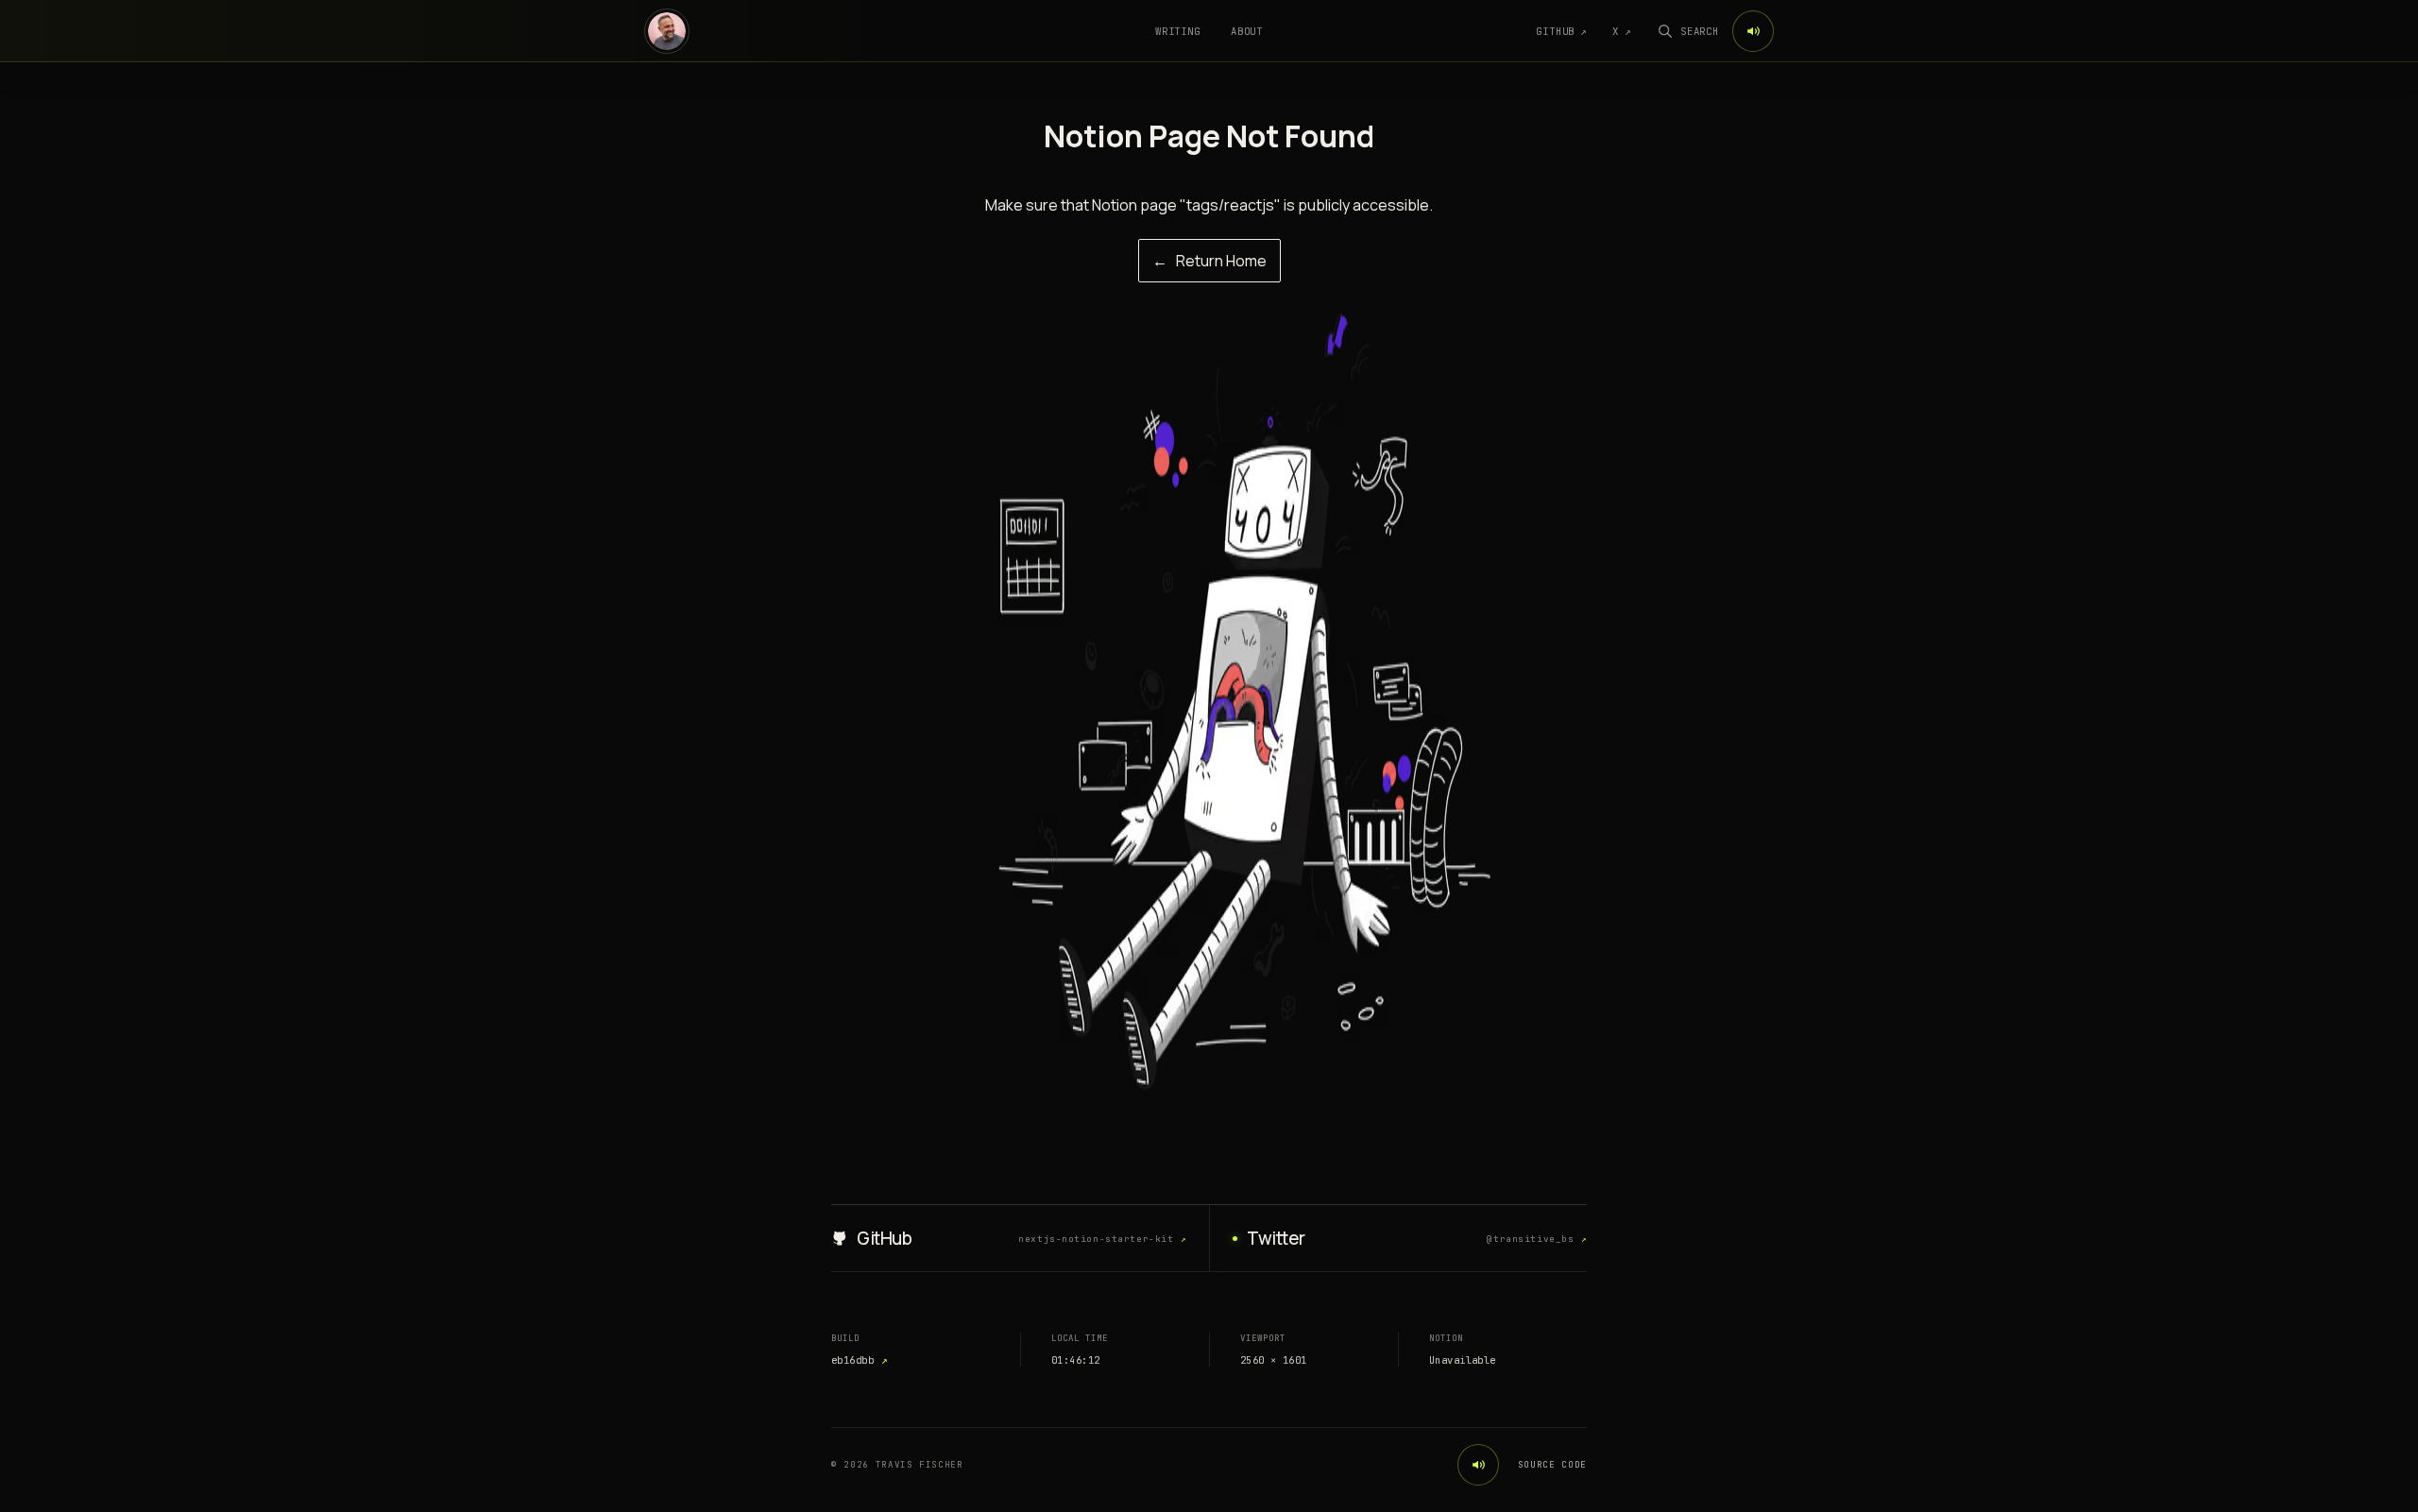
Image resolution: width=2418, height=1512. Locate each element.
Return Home (1209, 261)
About (1247, 31)
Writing (1178, 31)
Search (1700, 31)
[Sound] (1753, 31)
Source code (1552, 1465)
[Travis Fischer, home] (667, 31)
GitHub (1562, 31)
